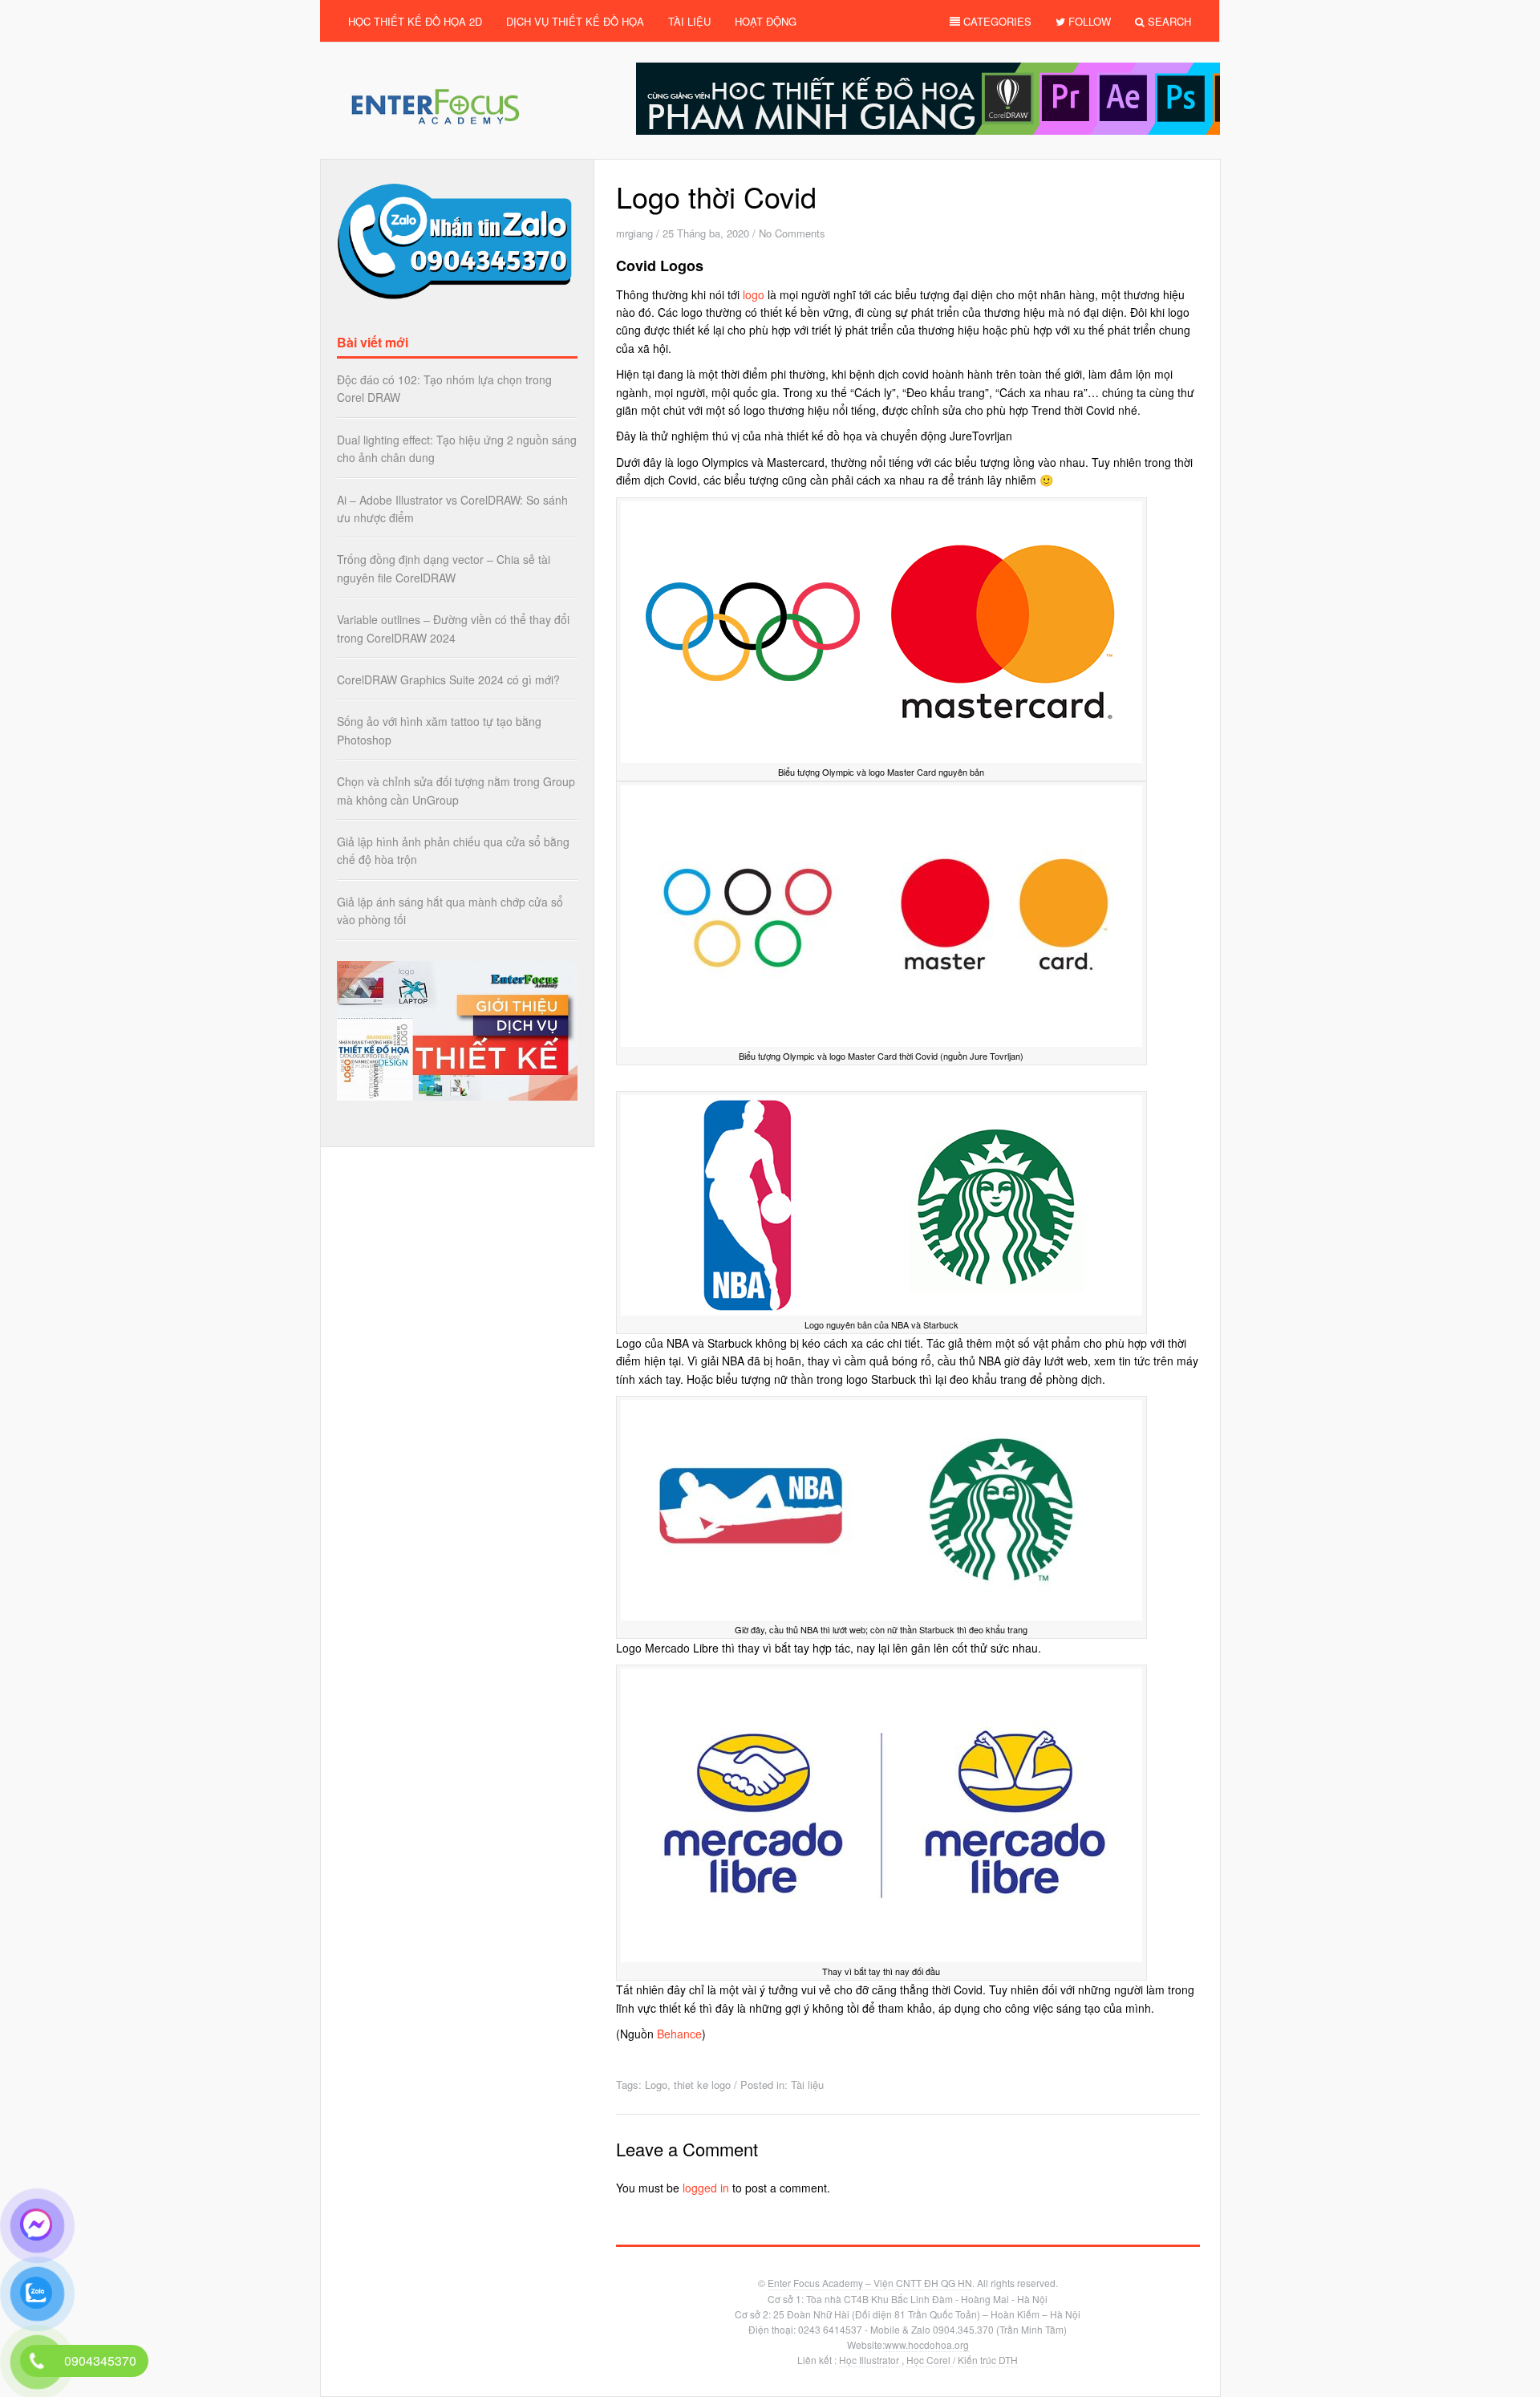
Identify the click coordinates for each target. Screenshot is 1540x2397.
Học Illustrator (870, 2360)
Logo (656, 2085)
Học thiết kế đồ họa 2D (415, 21)
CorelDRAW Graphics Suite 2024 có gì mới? (448, 679)
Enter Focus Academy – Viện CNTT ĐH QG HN (870, 2283)
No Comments (792, 233)
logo (754, 294)
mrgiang (634, 233)
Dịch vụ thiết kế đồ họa (575, 21)
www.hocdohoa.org (927, 2344)
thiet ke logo (702, 2085)
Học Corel (930, 2360)
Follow (1088, 21)
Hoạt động (766, 21)
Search (1168, 21)
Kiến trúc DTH (988, 2360)
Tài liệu (689, 21)
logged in (706, 2188)
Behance (679, 2034)
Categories (996, 21)
